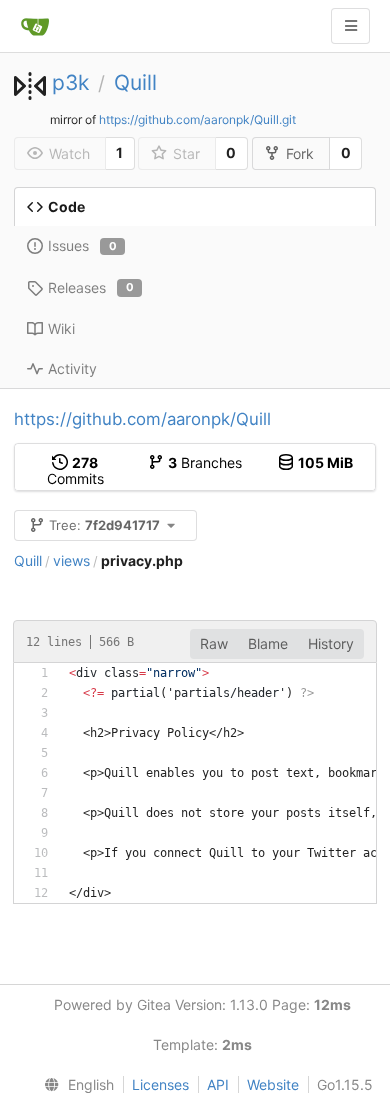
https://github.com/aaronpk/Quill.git (197, 119)
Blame (268, 643)
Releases (91, 287)
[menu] (75, 1085)
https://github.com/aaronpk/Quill (142, 419)
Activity (72, 368)
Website (273, 1084)
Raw (214, 643)
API (218, 1084)
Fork (300, 153)
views (71, 560)
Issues (82, 245)
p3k (70, 82)
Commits (75, 470)
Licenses (160, 1084)
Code (66, 206)
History (331, 643)
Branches (205, 462)
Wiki (61, 328)
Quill (135, 82)
